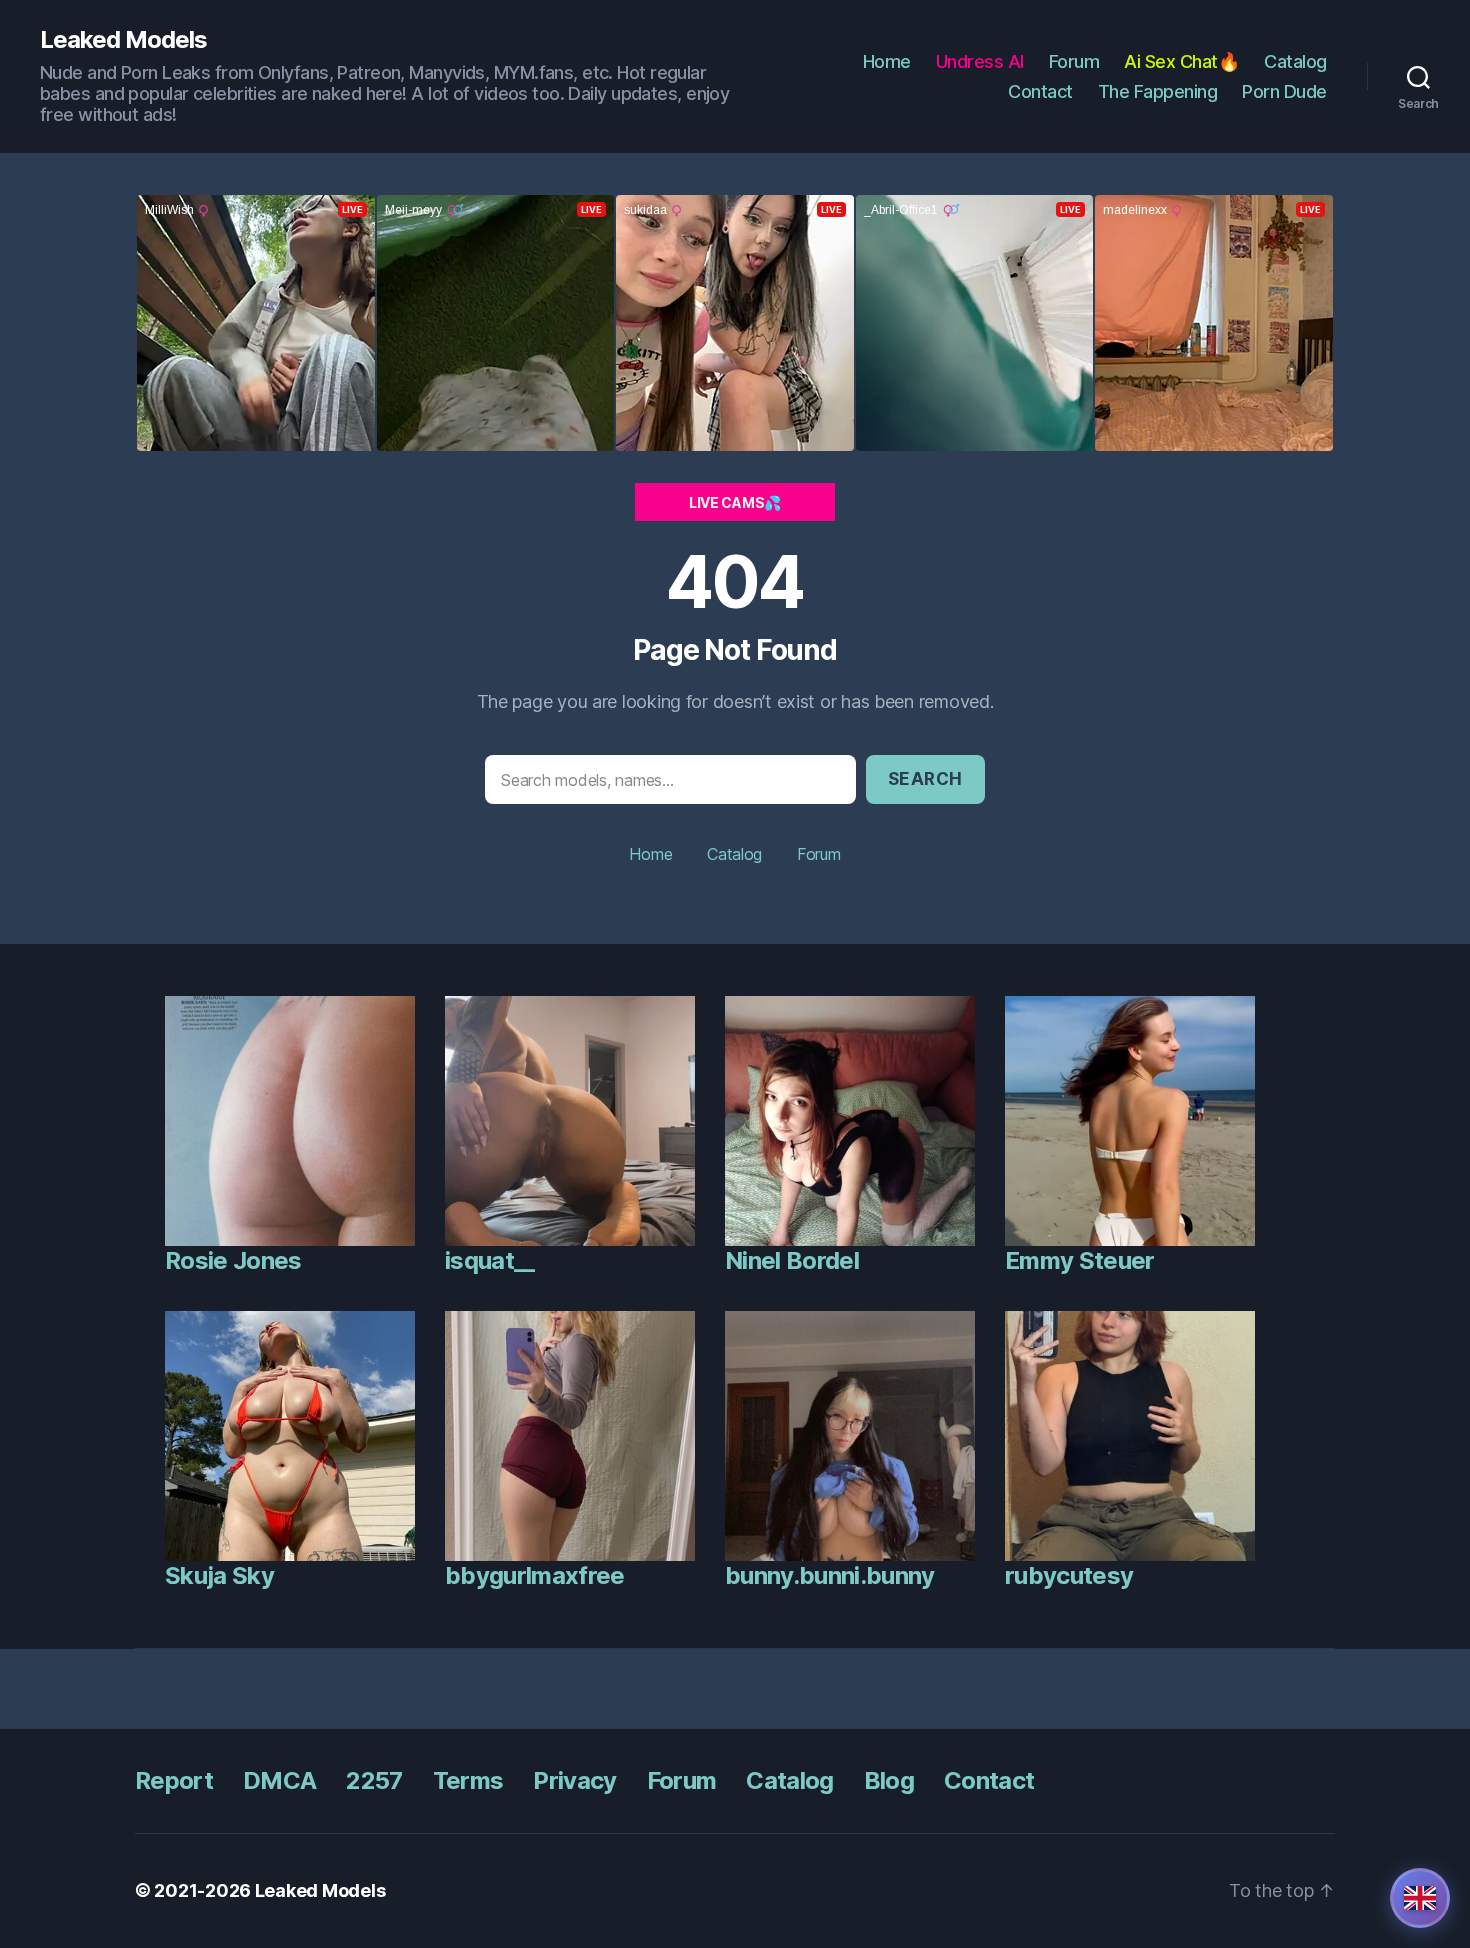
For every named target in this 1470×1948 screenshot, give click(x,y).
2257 (374, 1780)
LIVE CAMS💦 (735, 502)
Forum (1074, 61)
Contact (1040, 91)
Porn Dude (1284, 91)
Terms (468, 1780)
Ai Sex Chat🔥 (1181, 61)
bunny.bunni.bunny (830, 1575)
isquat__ (490, 1260)
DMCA (279, 1780)
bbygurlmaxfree (535, 1575)
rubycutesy (1069, 1575)
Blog (889, 1780)
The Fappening (1158, 91)
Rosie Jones (233, 1260)
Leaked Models (123, 40)
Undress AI (980, 61)
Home (887, 61)
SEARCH (925, 779)
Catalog (1295, 61)
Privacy (574, 1780)
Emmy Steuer (1080, 1260)
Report (174, 1780)
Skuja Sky (219, 1575)
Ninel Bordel (792, 1260)
